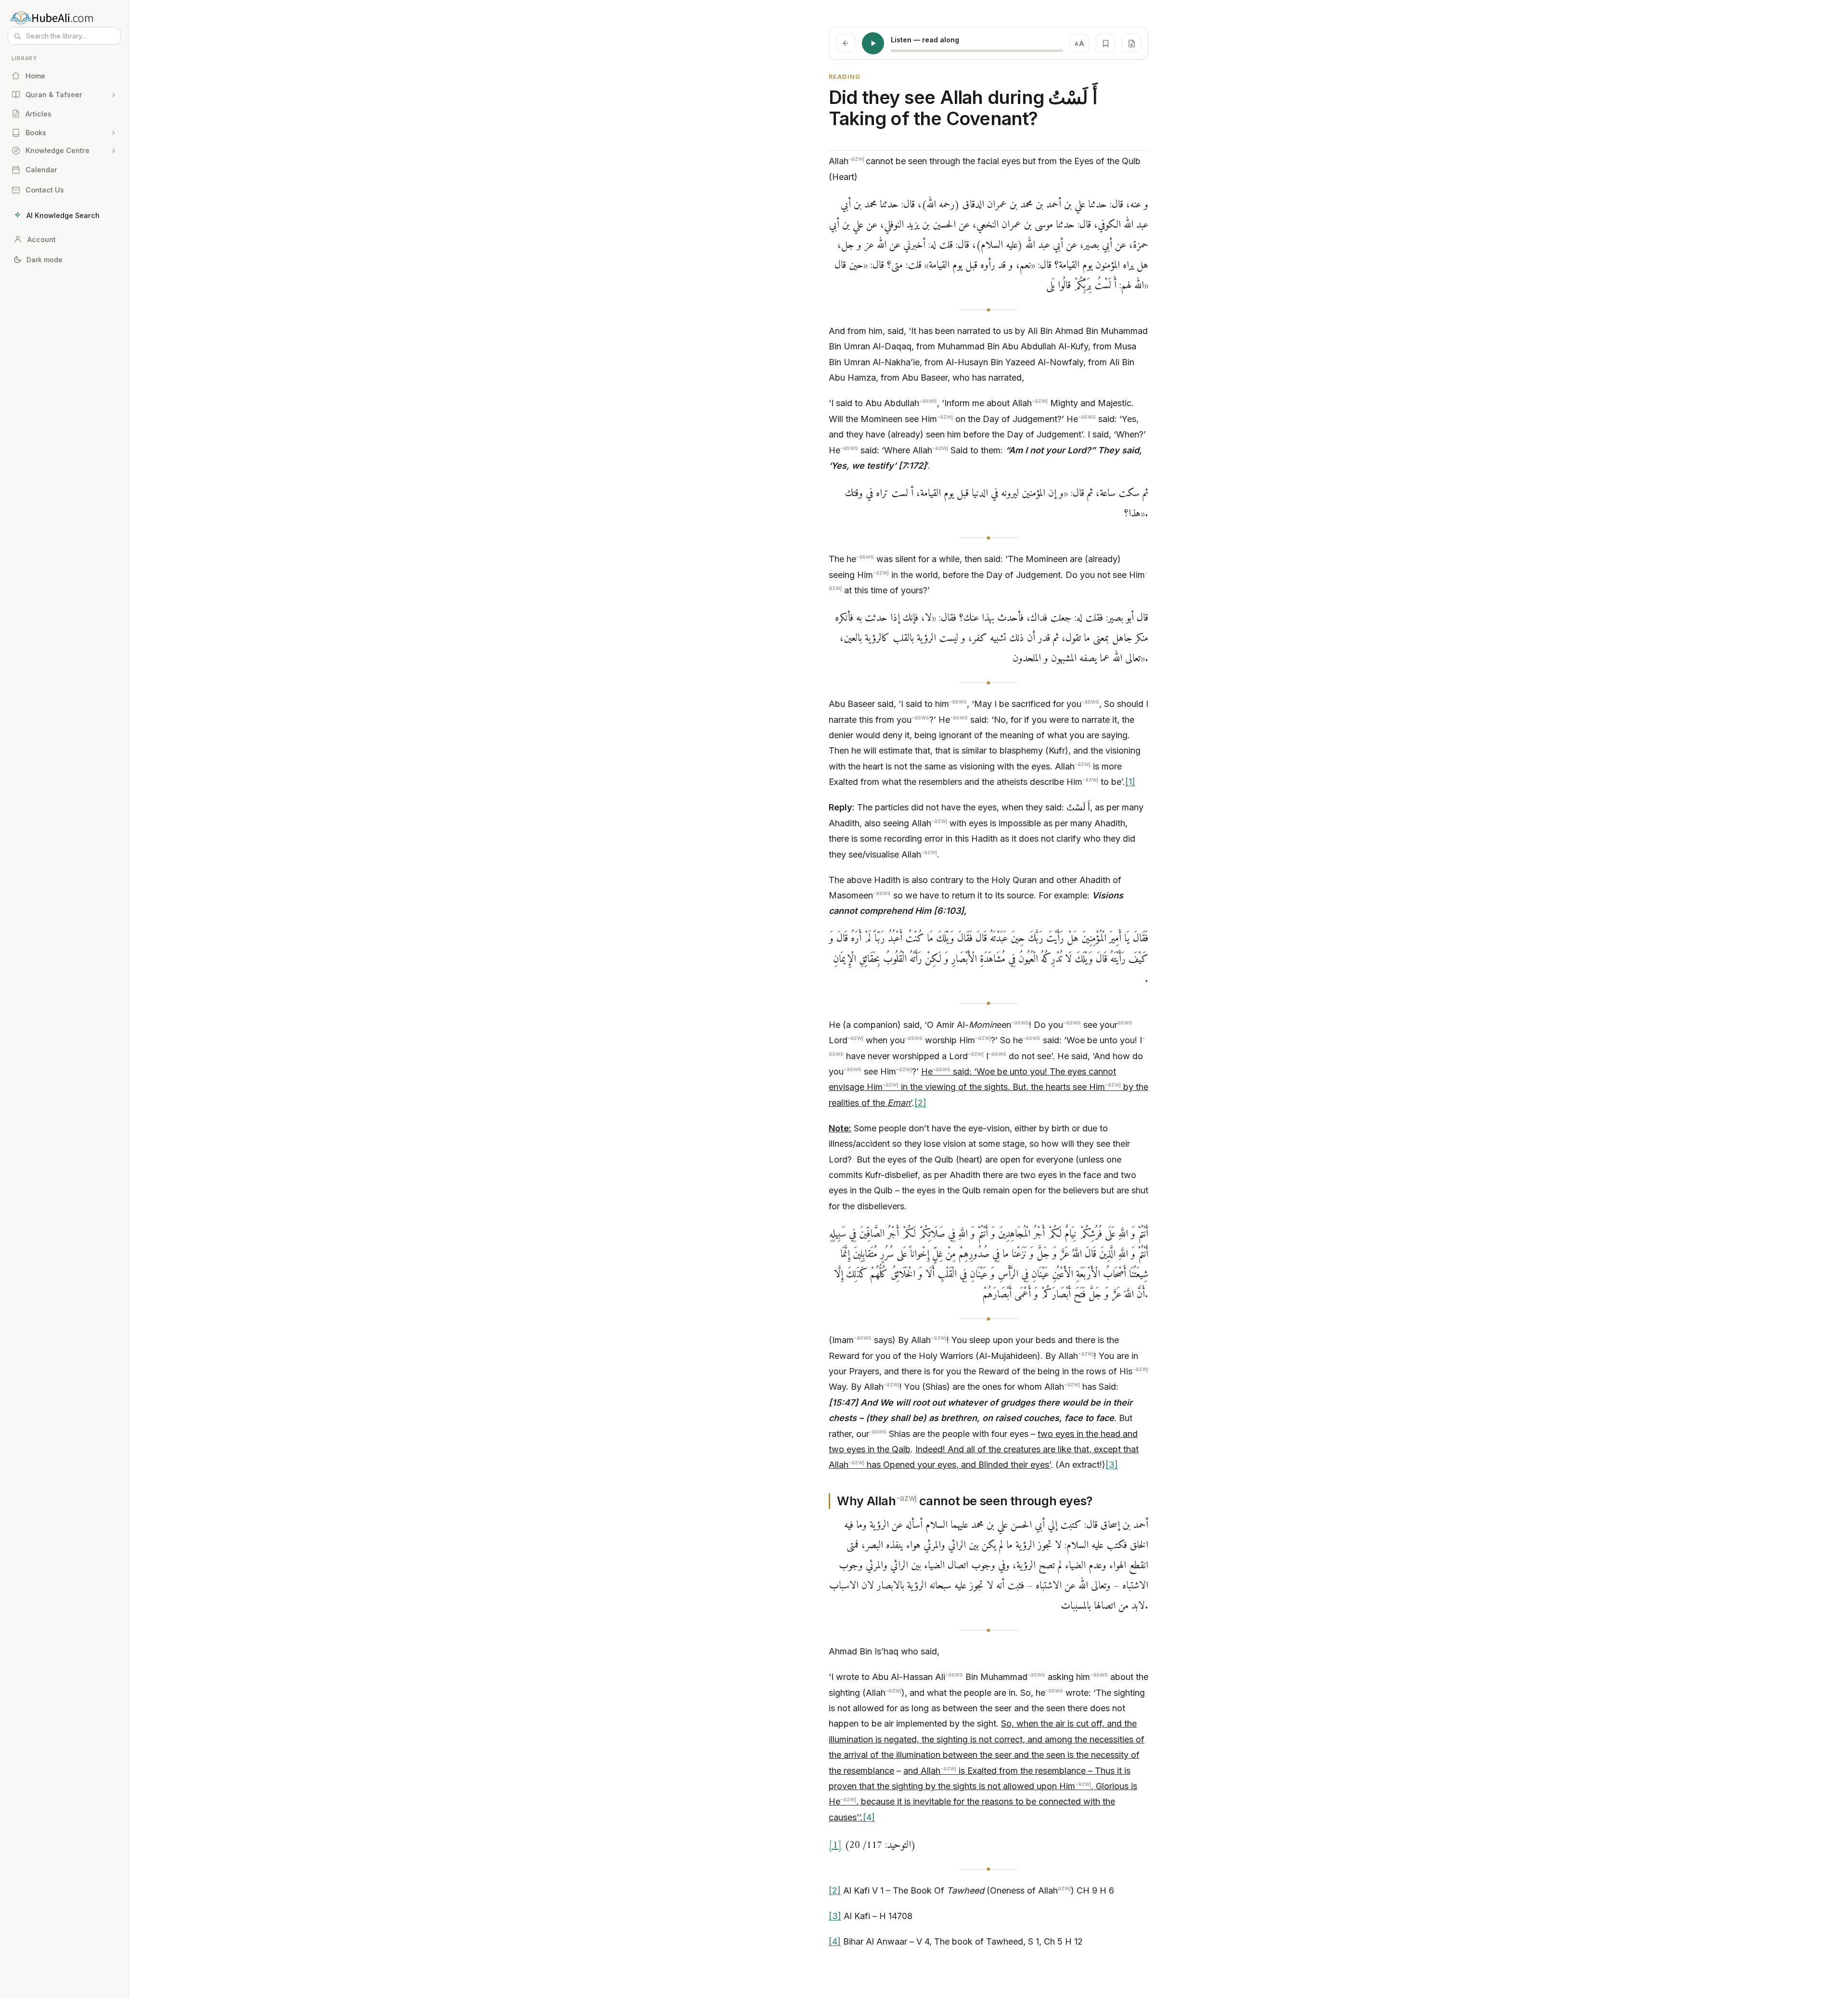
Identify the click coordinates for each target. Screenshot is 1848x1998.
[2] (920, 1103)
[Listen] (873, 43)
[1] (1130, 782)
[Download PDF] (1131, 43)
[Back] (846, 43)
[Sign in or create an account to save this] (1105, 43)
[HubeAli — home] (64, 17)
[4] (869, 1817)
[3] (1112, 1465)
